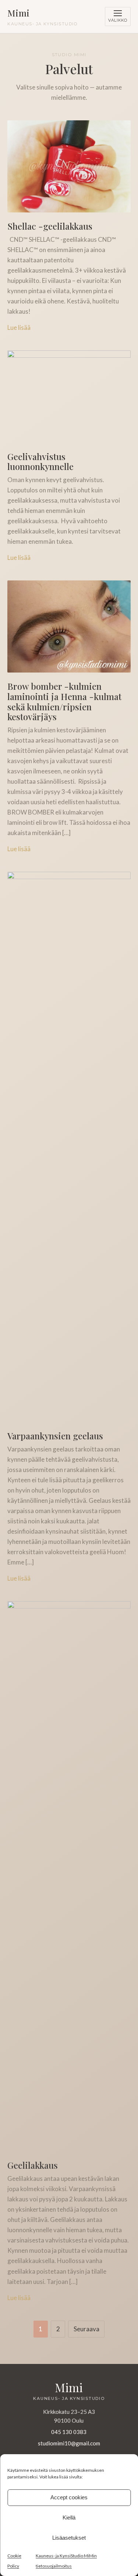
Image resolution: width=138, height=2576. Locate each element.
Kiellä (69, 2517)
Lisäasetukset (69, 2538)
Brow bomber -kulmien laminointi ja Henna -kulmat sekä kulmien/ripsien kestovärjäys (64, 701)
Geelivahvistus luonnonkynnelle (40, 462)
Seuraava (86, 2329)
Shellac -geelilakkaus (50, 226)
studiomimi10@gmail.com (69, 2443)
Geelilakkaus (33, 2165)
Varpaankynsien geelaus (55, 1436)
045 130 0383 (69, 2432)
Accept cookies (69, 2497)
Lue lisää (19, 327)
